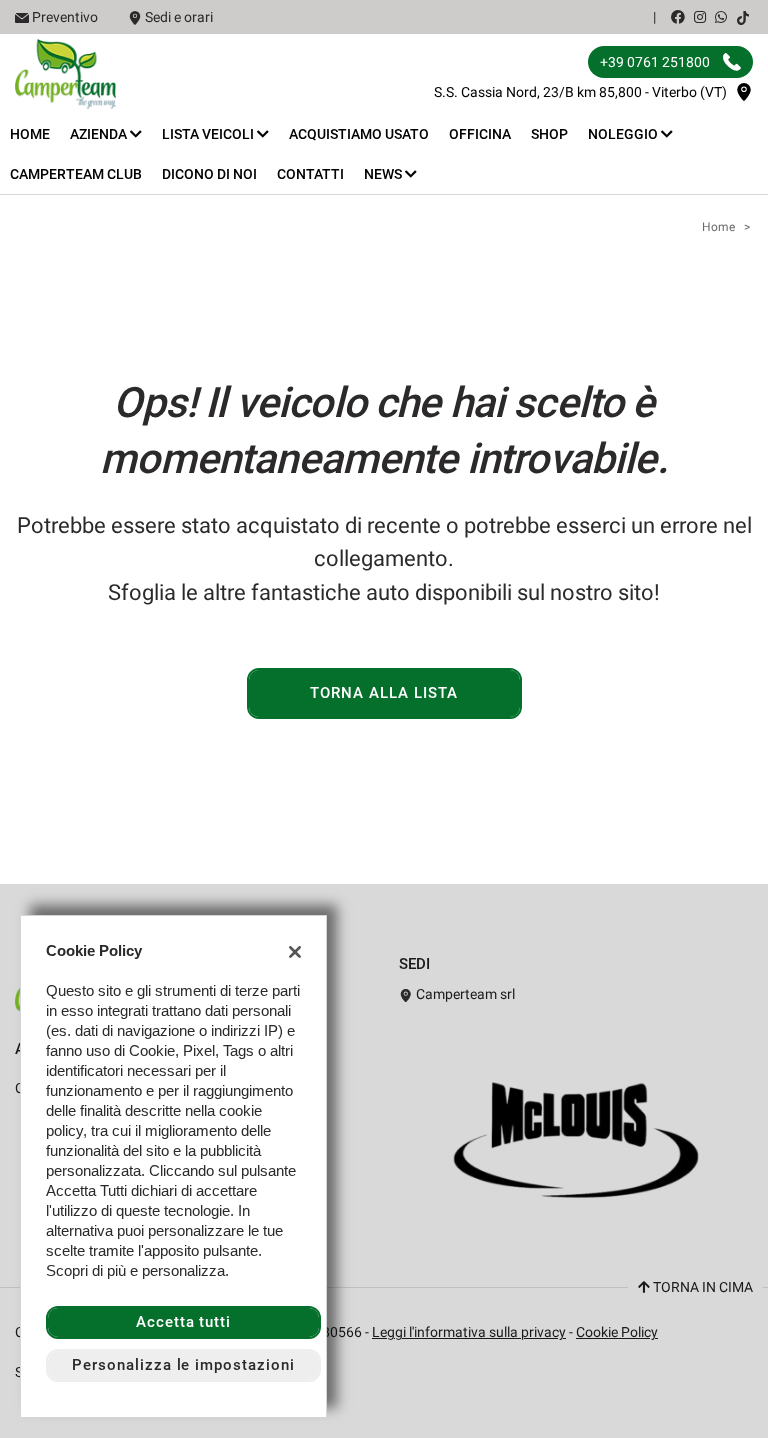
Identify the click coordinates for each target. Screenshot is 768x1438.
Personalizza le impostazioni (183, 1365)
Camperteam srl (464, 994)
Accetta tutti (183, 1322)
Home (30, 134)
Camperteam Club (76, 174)
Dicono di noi (209, 174)
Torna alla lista (383, 693)
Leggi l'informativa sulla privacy (469, 1332)
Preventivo (65, 17)
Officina (480, 134)
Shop (549, 134)
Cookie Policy (617, 1332)
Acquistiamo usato (359, 134)
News (384, 174)
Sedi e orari (179, 17)
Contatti (310, 174)
